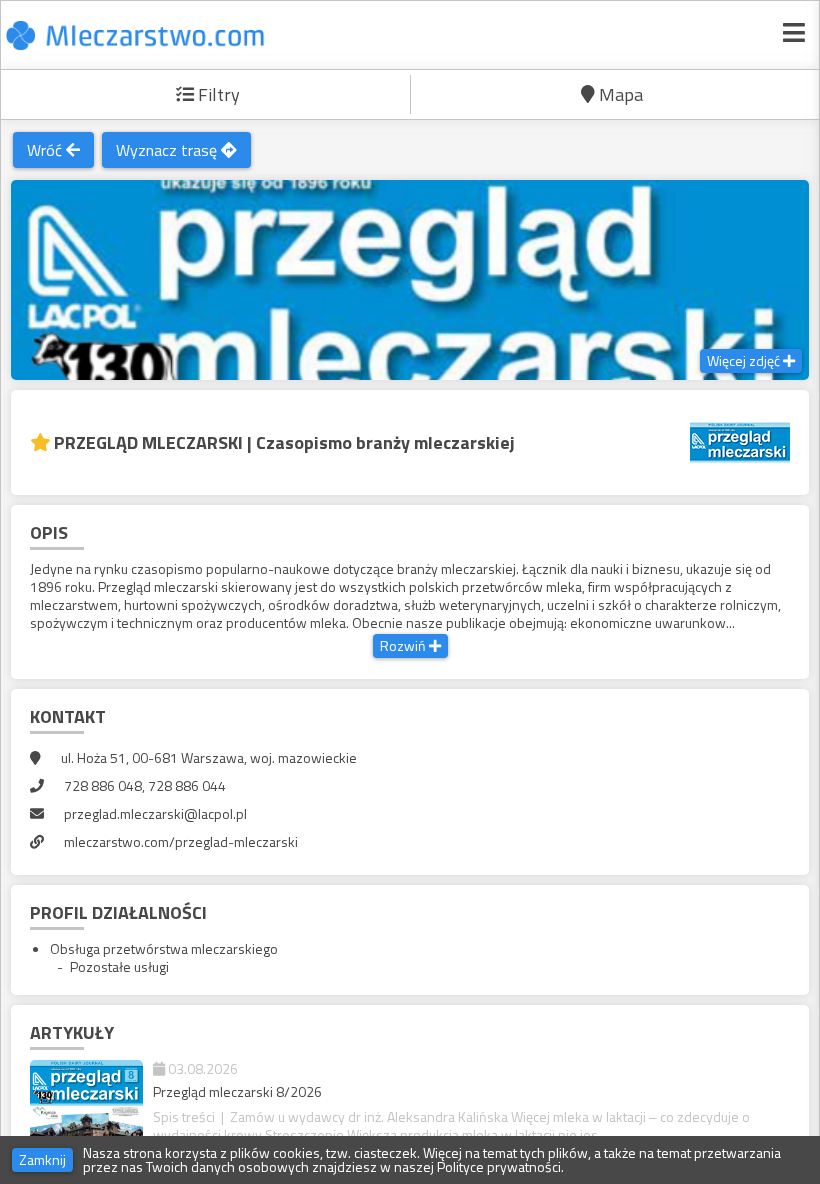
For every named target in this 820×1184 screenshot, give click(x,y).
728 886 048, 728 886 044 (145, 785)
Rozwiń (404, 645)
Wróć (46, 150)
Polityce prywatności (499, 1166)
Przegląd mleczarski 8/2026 (237, 1091)
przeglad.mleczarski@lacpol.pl (155, 813)
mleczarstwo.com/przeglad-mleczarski (181, 841)
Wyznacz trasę (168, 150)
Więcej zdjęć (745, 360)
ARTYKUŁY (72, 1032)
